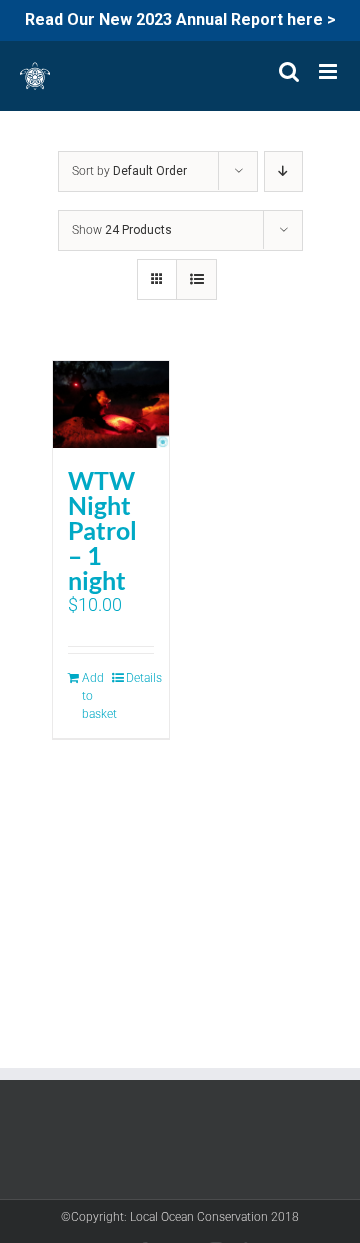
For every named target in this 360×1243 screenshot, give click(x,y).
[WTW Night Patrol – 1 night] (111, 404)
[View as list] (196, 279)
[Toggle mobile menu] (329, 71)
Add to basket (96, 696)
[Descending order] (283, 171)
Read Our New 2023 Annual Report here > (180, 19)
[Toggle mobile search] (289, 71)
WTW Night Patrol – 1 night (102, 530)
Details (140, 678)
